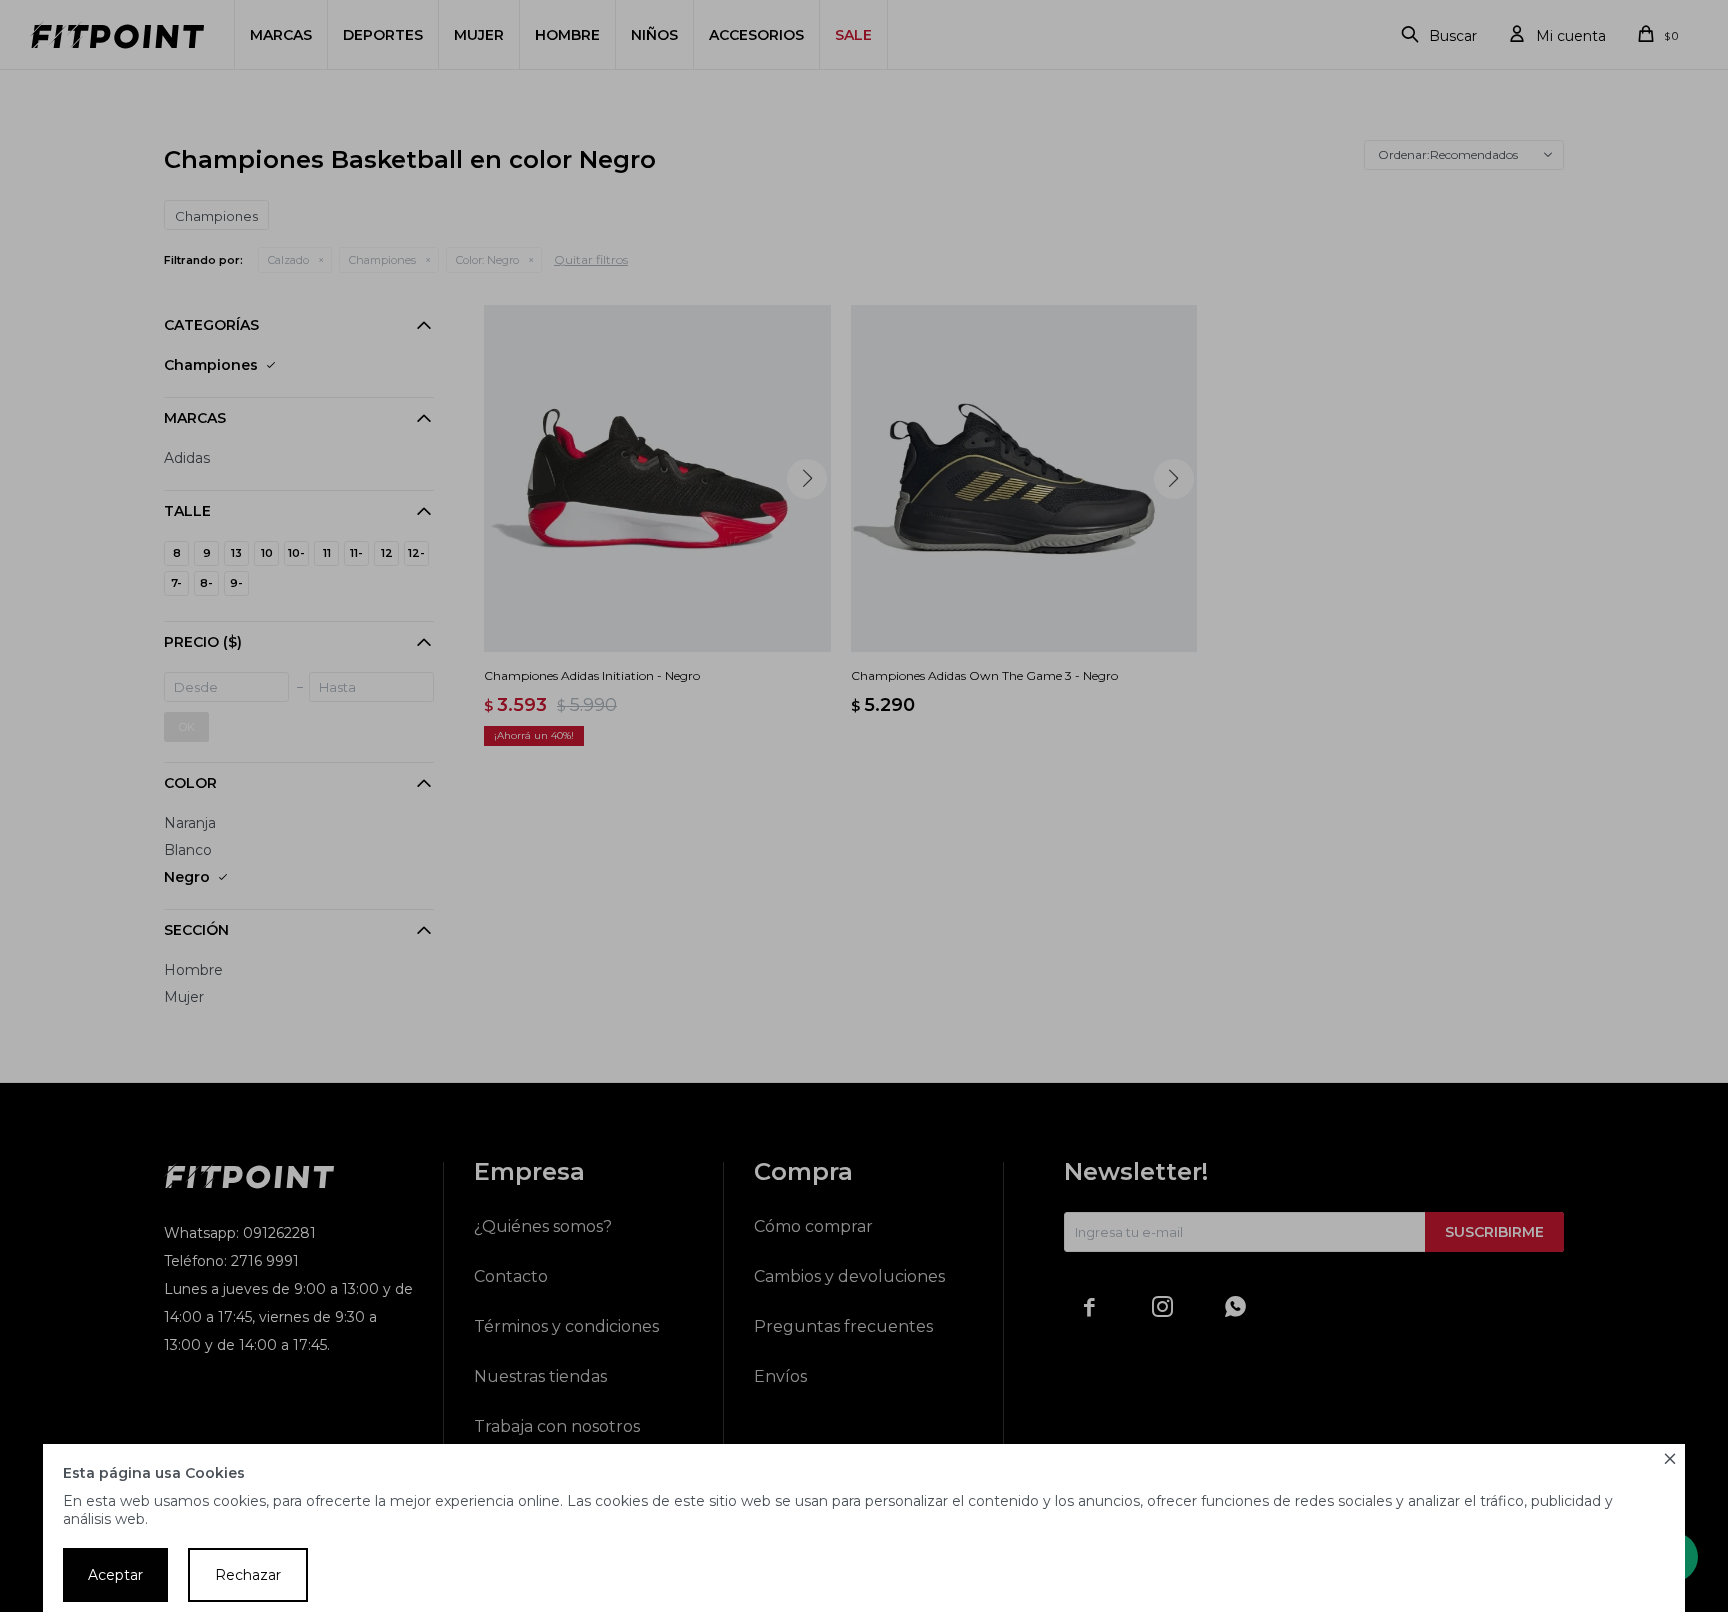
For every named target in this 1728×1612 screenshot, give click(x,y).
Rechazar (248, 1575)
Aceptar (115, 1575)
